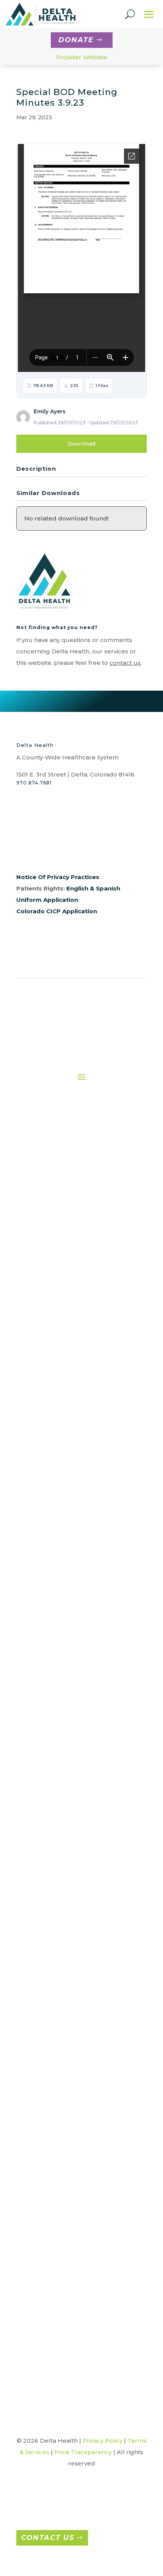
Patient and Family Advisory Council (74, 1768)
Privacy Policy (103, 2441)
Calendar (79, 2192)
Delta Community (79, 2243)
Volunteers (72, 1647)
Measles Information (79, 2319)
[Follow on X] (53, 851)
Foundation (60, 1245)
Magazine (79, 2307)
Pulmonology (84, 2083)
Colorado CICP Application (57, 911)
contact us (125, 663)
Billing (74, 1704)
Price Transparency (75, 1780)
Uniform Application (47, 900)
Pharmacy (72, 1583)
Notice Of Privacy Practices (58, 877)
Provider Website (82, 57)
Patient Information (75, 1742)
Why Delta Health (67, 1876)
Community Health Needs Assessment (79, 2205)
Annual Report (60, 1182)
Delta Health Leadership (60, 1220)
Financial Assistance (75, 1717)
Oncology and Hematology (72, 1557)
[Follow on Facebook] (22, 851)
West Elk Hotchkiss (85, 2134)
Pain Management (72, 1570)
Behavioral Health (72, 1367)
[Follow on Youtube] (83, 851)
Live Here (66, 1902)
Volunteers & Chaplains (79, 2358)
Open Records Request (60, 1283)
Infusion (72, 1519)
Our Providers (60, 1271)
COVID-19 (79, 2218)
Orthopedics (85, 2036)
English (77, 888)
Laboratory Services (72, 1532)
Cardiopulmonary (72, 1379)
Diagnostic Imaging (72, 1405)
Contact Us (48, 2538)
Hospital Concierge (72, 1506)
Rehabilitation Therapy (72, 1608)
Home (60, 1156)
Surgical (72, 1621)
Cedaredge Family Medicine (85, 1972)
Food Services (72, 1468)
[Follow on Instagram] (38, 851)
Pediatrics (84, 2071)
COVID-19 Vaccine (79, 2230)
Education (72, 1443)
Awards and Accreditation (60, 1195)
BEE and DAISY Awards (79, 2180)
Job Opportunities (66, 1838)
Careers (66, 1825)
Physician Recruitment (66, 1851)
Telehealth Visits (72, 1634)
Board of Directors (60, 1207)
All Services (72, 1354)
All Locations (84, 1946)
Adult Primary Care (85, 1959)
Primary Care (72, 1596)
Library (79, 2294)
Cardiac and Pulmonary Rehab (72, 1392)
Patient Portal (74, 1755)
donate (76, 40)
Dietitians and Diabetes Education (72, 1418)
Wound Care (72, 1659)
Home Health (72, 1494)
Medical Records (72, 1545)
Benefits (67, 1889)
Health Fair (79, 2268)
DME (72, 1430)
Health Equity (60, 1309)
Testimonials (79, 2345)
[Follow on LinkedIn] (68, 851)
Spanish (108, 888)
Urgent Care (84, 2109)
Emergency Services (72, 1456)
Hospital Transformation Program (79, 2281)
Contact (60, 1233)
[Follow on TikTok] (98, 851)
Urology (84, 2122)
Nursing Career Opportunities (66, 1864)
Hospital (84, 2010)
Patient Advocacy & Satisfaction (74, 1729)
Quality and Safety (60, 1296)
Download (81, 444)
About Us (60, 1169)
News (79, 2332)
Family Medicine (85, 1985)
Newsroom (60, 1258)
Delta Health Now (79, 2256)
